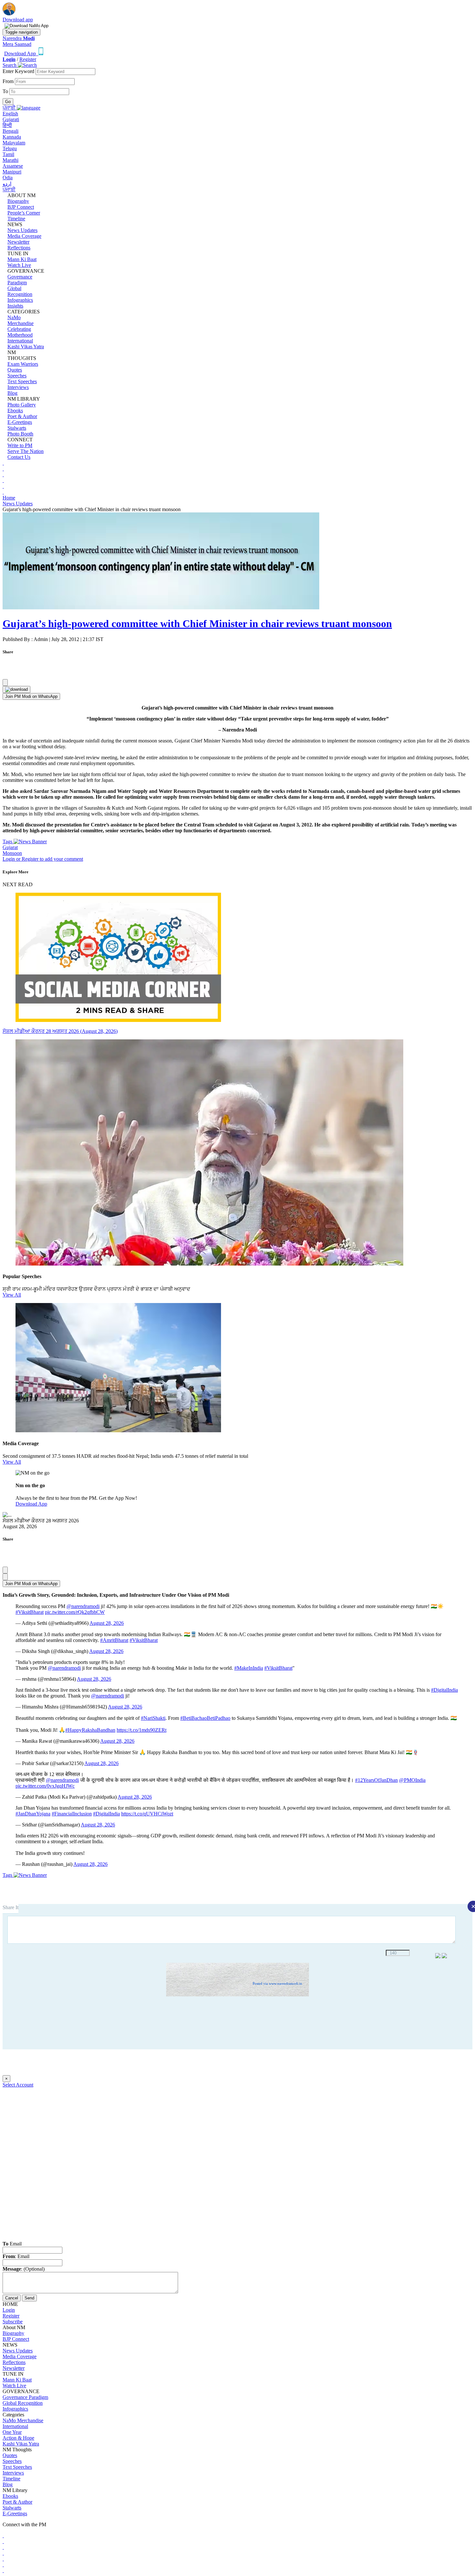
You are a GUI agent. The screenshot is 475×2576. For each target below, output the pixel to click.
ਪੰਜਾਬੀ (9, 189)
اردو (7, 184)
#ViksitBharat (30, 1612)
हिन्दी (7, 125)
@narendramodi (83, 1606)
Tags (8, 841)
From (9, 81)
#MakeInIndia (249, 1668)
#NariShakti (153, 1718)
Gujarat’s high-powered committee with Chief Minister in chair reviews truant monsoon (197, 624)
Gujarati (11, 119)
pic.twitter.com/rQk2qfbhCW (75, 1612)
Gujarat (10, 847)
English (10, 114)
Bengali (11, 131)
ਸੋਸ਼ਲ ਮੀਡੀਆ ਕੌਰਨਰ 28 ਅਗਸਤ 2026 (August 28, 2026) (60, 1031)
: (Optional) (24, 2269)
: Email (16, 2256)
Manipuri (12, 172)
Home (9, 498)
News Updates (18, 504)
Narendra (19, 38)
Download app (18, 20)
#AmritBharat (114, 1640)
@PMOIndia (412, 1780)
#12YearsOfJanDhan (376, 1780)
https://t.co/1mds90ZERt (142, 1730)
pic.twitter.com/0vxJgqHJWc (45, 1786)
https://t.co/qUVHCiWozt (147, 1814)
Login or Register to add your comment (43, 859)
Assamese (13, 166)
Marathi (11, 160)
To (6, 91)
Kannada (12, 137)
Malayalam (14, 143)
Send (29, 2298)
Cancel (12, 2298)
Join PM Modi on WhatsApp (31, 696)
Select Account (18, 2085)
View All (12, 1295)
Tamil (8, 154)
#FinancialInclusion (72, 1814)
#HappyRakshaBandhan (90, 1730)
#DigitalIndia (444, 1690)
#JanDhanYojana (33, 1814)
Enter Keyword (19, 71)
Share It (11, 1907)
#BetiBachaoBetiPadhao (205, 1718)
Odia (8, 178)
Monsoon (12, 853)
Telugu (10, 148)
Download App (31, 1504)
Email (12, 2244)
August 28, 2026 (107, 1623)
